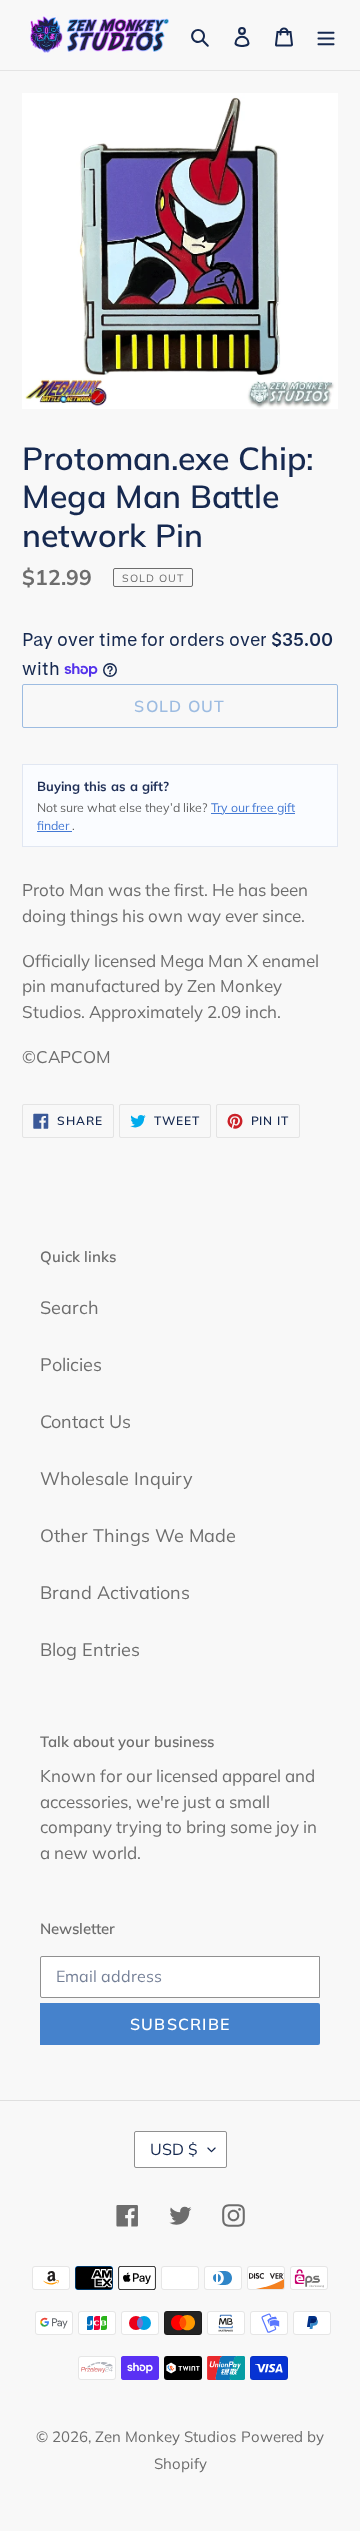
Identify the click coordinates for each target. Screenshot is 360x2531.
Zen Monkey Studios (165, 2436)
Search (69, 1307)
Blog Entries (90, 1649)
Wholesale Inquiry (116, 1478)
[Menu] (326, 34)
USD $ (174, 2149)
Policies (71, 1364)
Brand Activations (115, 1592)
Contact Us (85, 1421)
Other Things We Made (138, 1535)
